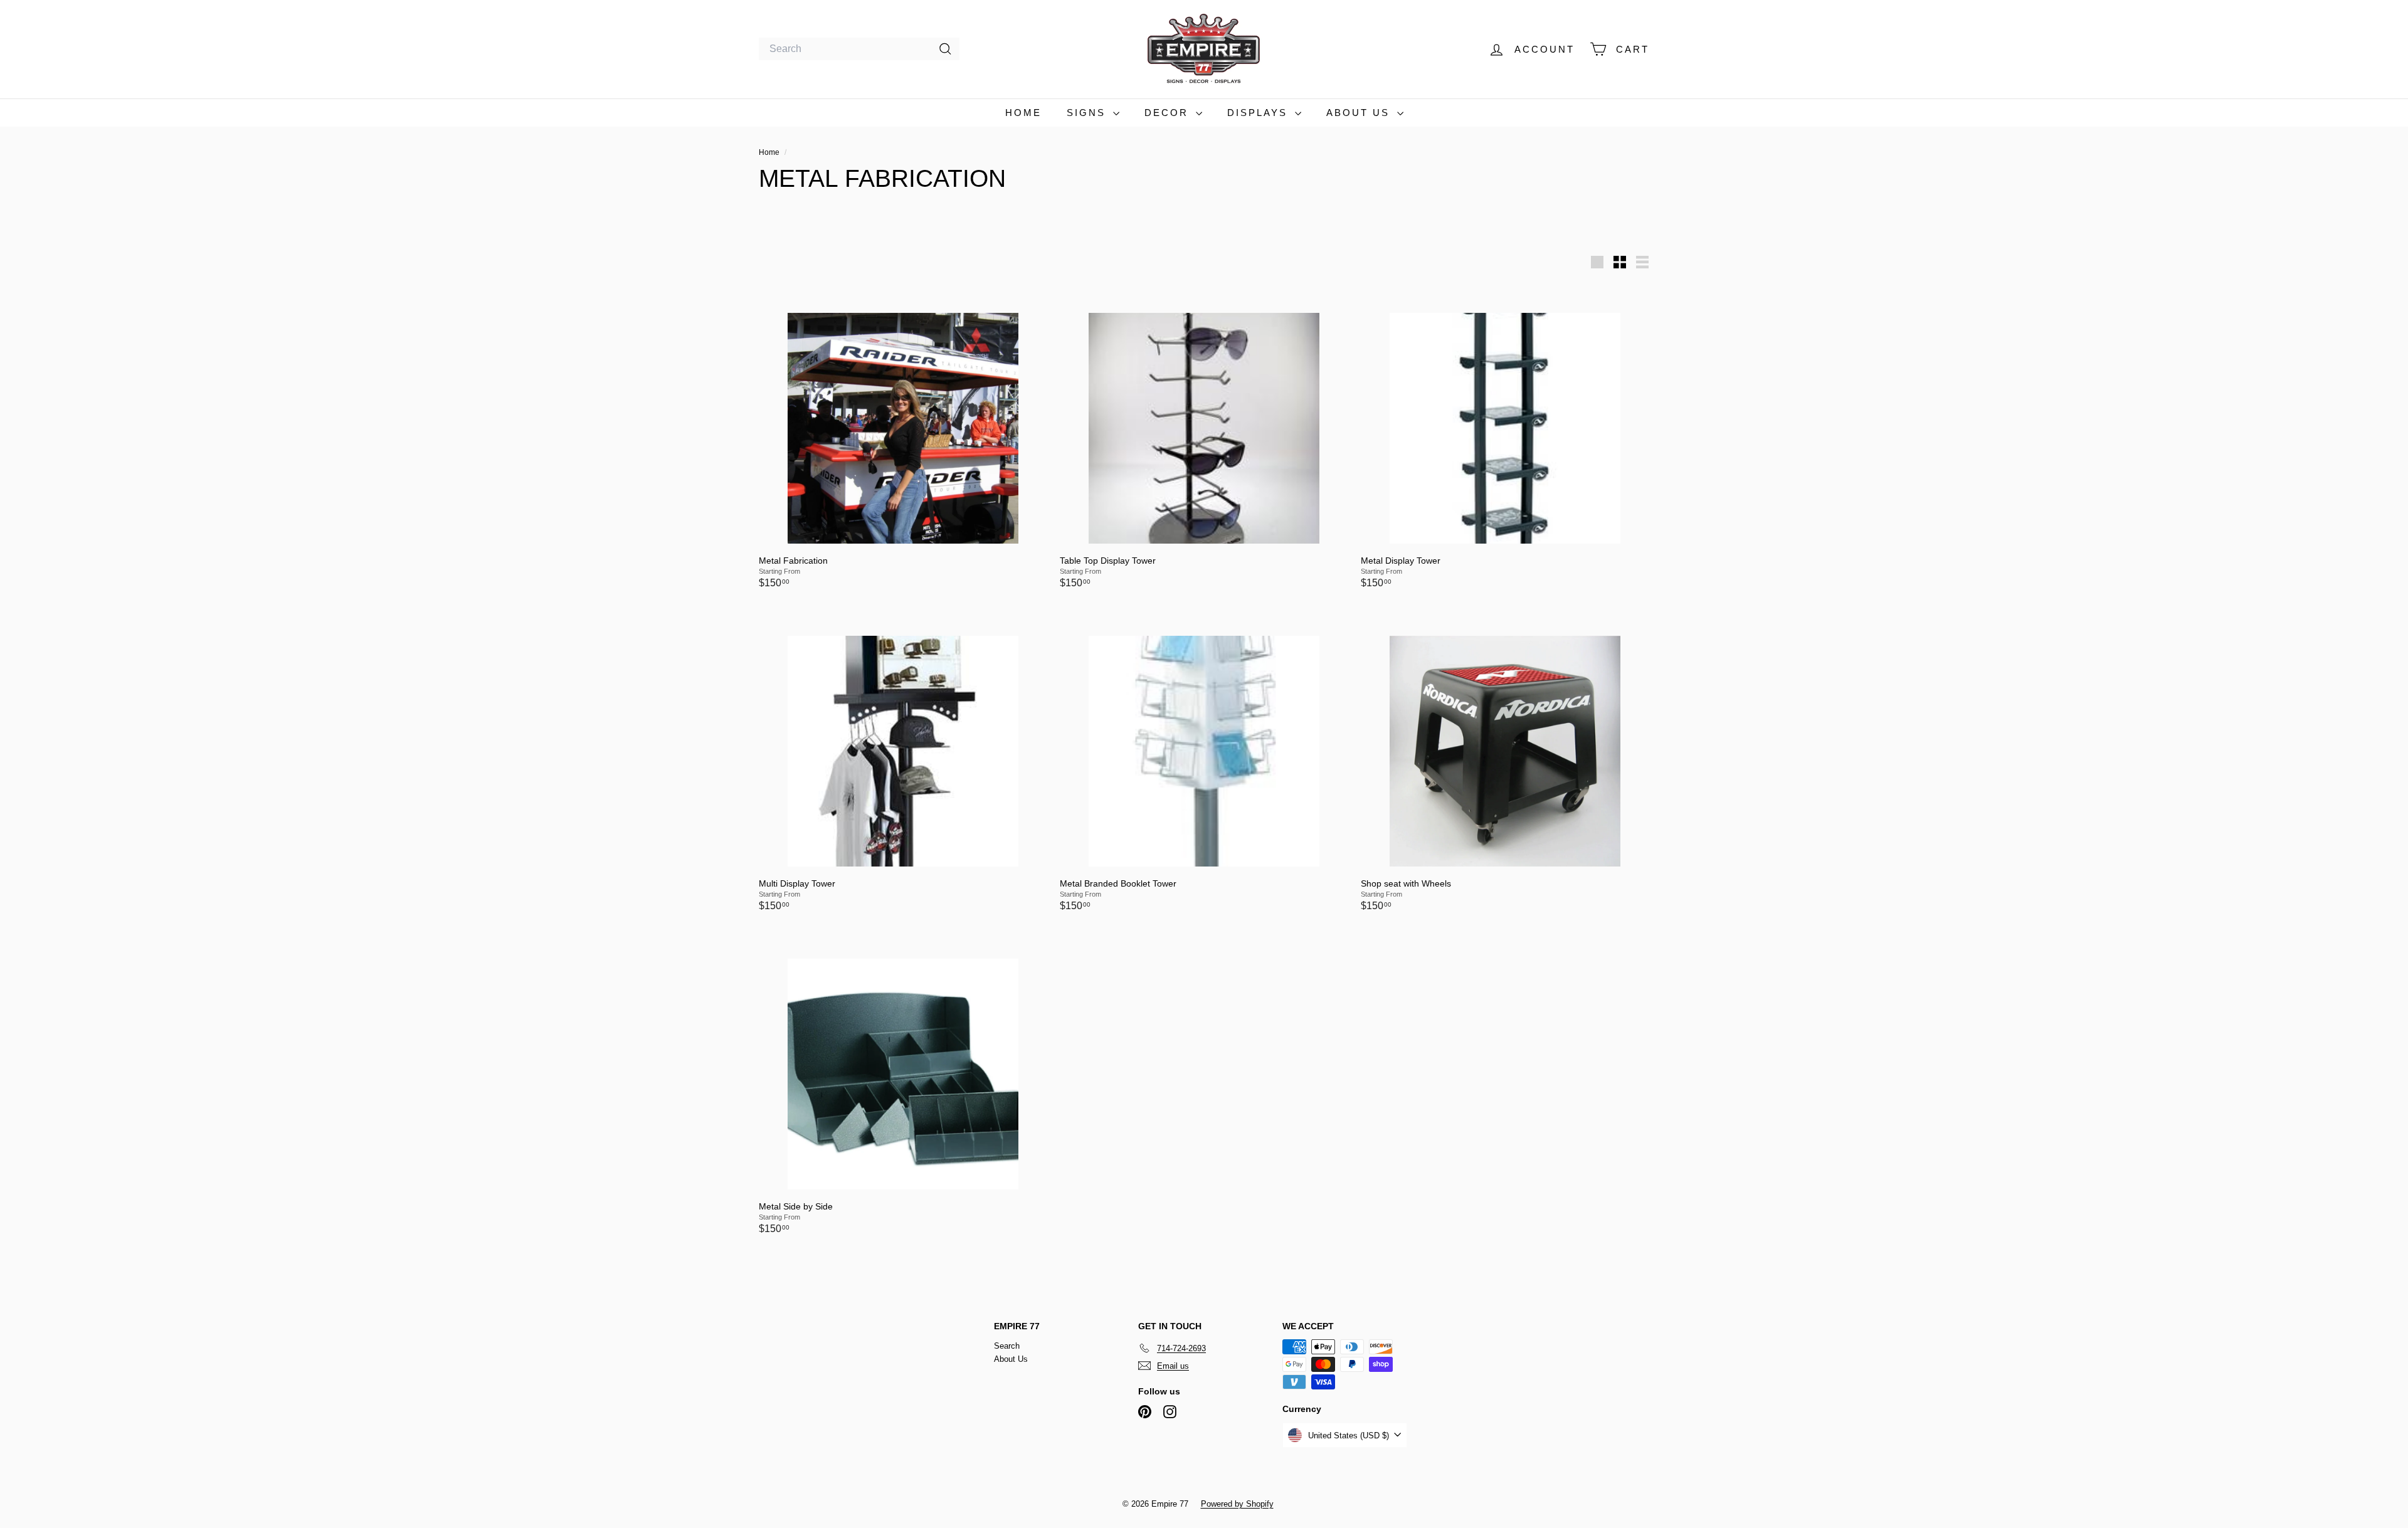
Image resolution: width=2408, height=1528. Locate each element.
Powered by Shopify (1237, 1504)
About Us (1011, 1359)
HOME (1023, 113)
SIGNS (1088, 113)
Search (1007, 1346)
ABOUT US (1360, 113)
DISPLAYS (1259, 113)
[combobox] (859, 49)
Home (770, 152)
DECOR (1169, 113)
